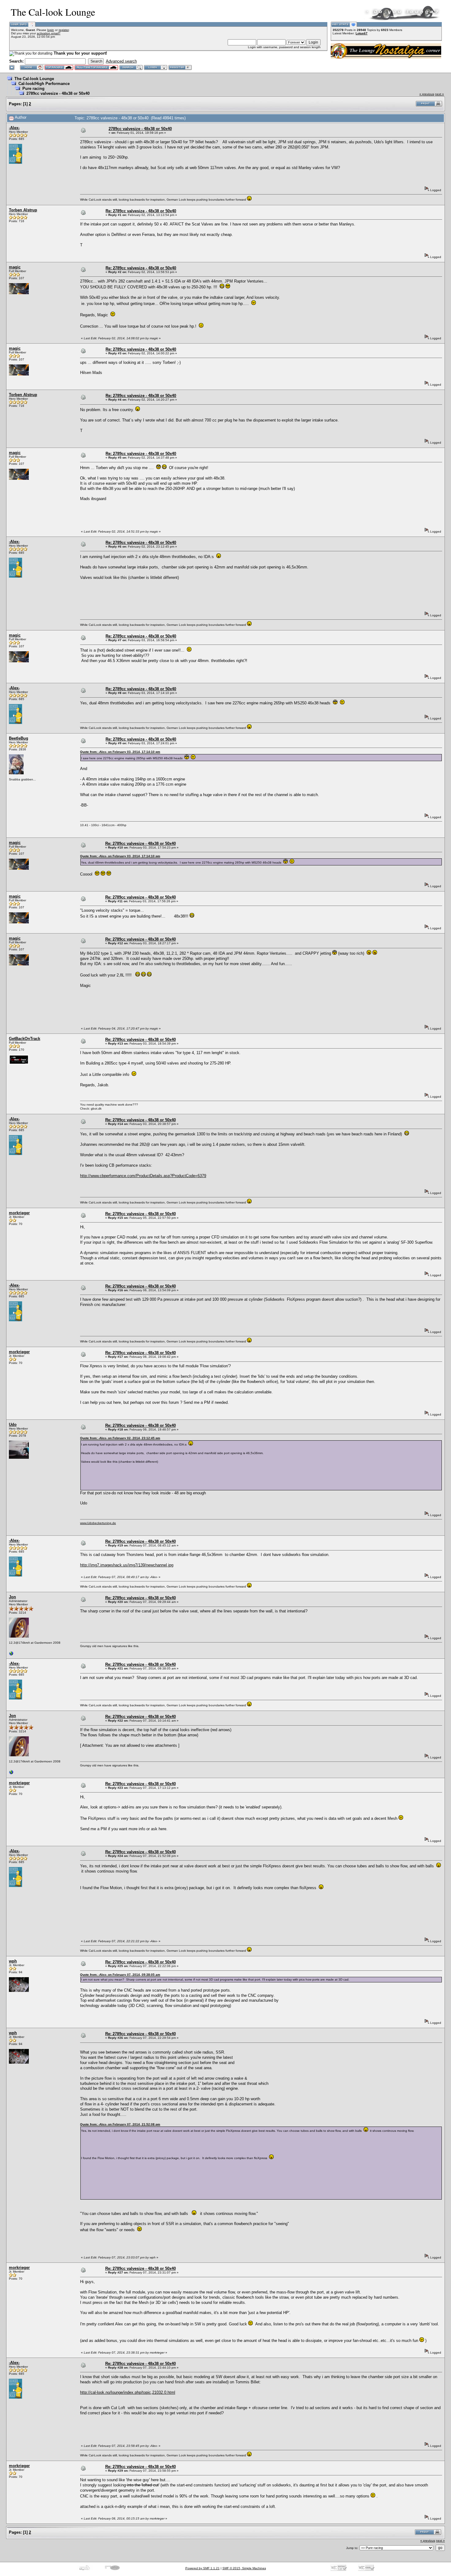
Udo (13, 1425)
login (51, 30)
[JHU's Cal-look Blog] (11, 1655)
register (64, 30)
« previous (427, 94)
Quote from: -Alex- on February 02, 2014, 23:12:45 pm (120, 1438)
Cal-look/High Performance (44, 84)
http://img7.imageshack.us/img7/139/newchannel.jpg (127, 1565)
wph (13, 1961)
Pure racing (33, 89)
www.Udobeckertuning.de (98, 1523)
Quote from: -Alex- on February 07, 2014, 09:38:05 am (120, 1975)
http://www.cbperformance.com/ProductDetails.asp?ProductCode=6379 (143, 1176)
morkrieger (19, 1213)
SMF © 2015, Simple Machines (244, 2568)
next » (439, 94)
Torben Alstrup (23, 210)
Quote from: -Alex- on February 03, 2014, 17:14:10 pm (120, 752)
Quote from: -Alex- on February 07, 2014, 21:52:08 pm (120, 2124)
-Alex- (14, 128)
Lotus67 (362, 33)
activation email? (49, 33)
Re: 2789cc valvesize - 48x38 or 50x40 (141, 211)
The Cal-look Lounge (34, 79)
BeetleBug (19, 738)
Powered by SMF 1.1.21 (202, 2568)
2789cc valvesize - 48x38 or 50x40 (58, 93)
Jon (12, 1597)
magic (15, 267)
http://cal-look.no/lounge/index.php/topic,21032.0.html (128, 2392)
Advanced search (121, 61)
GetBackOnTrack (25, 1039)
